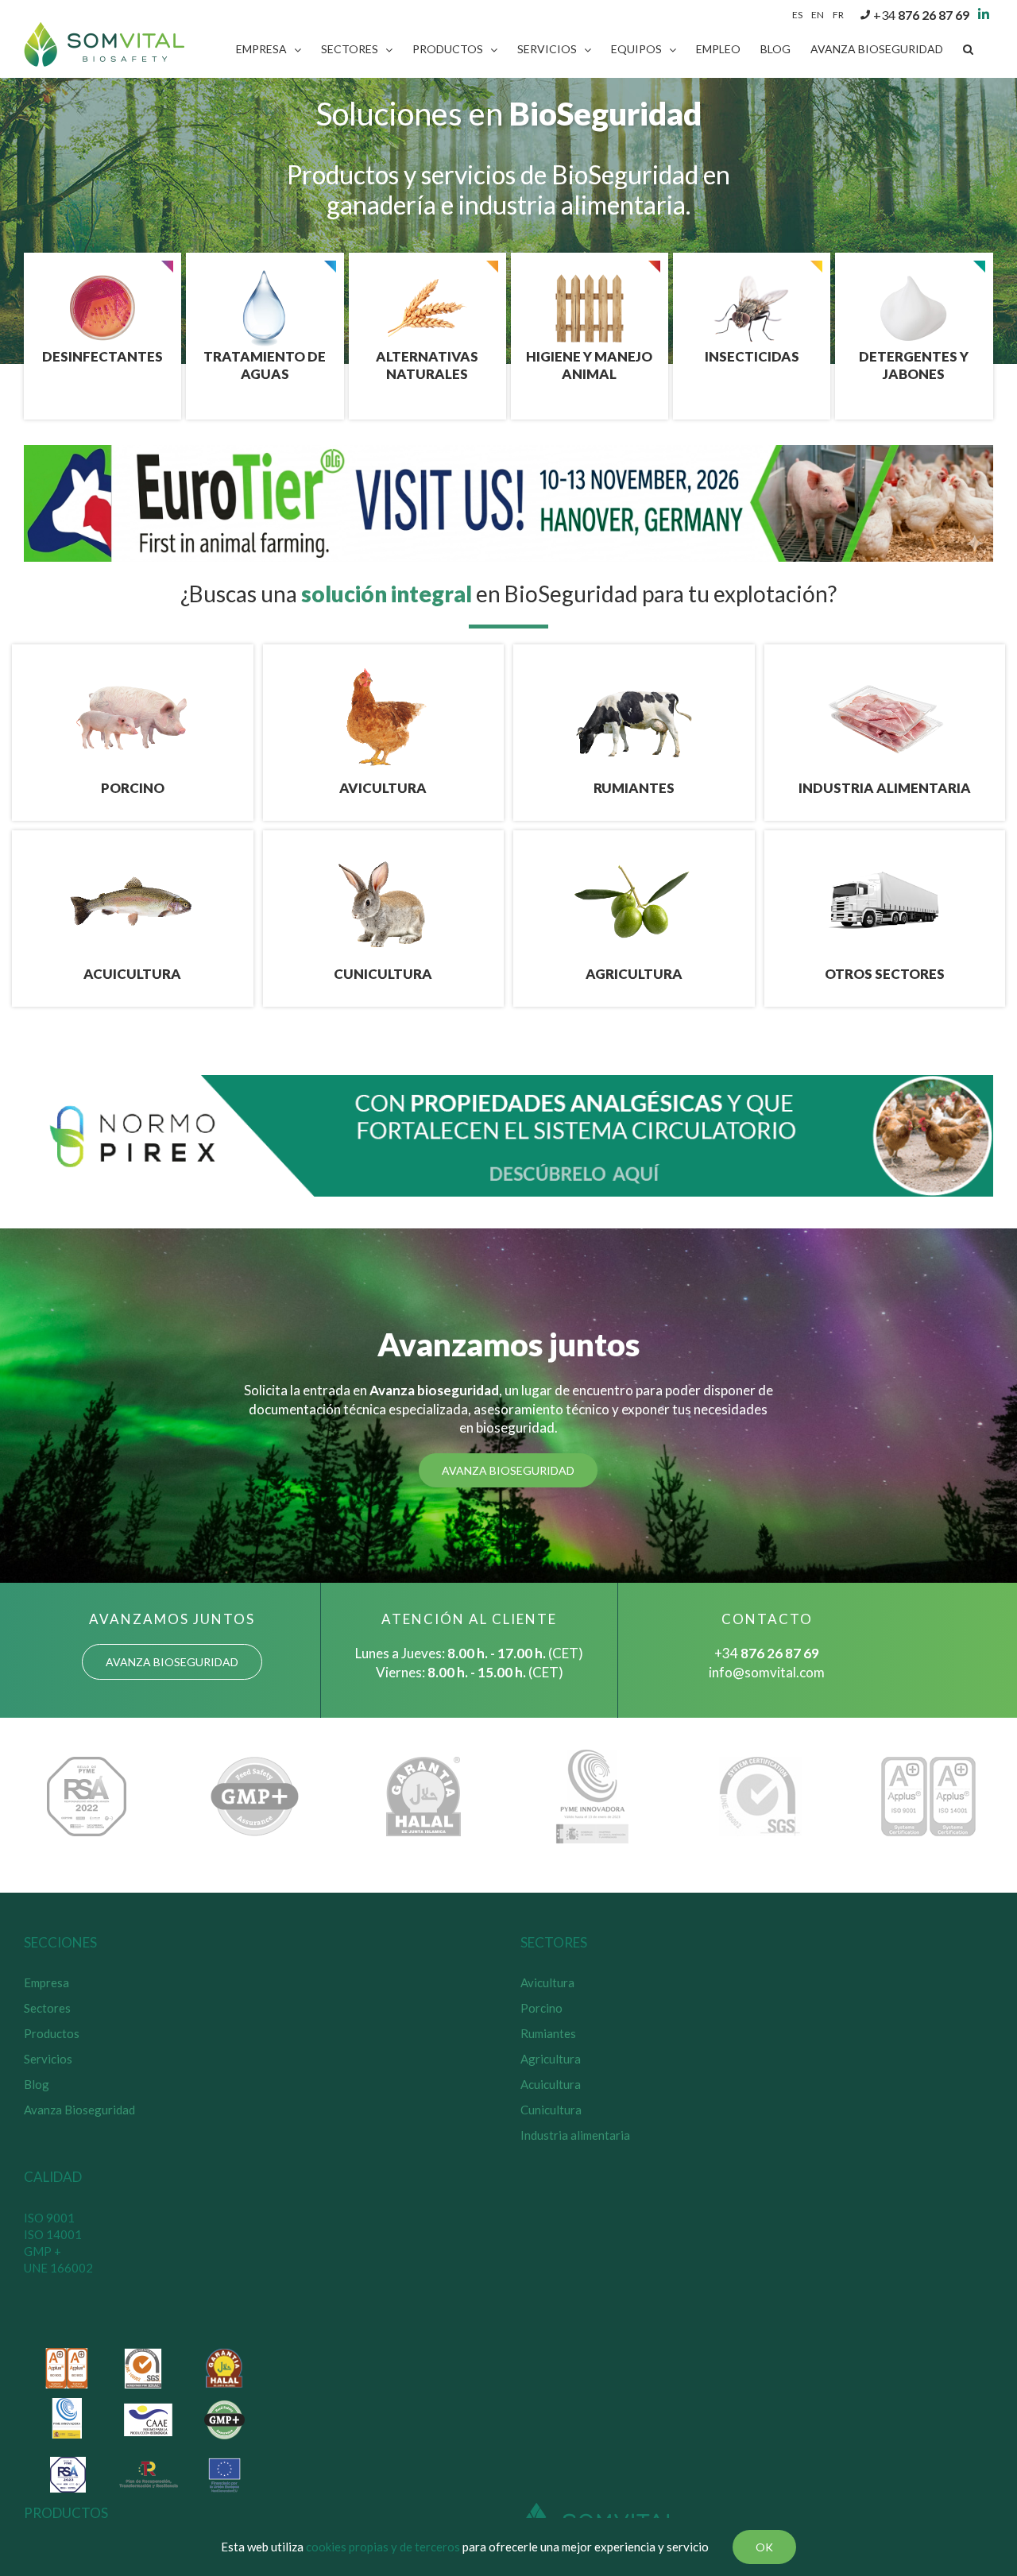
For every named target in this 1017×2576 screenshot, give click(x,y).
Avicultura (547, 1982)
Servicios (48, 2059)
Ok (764, 2547)
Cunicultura (551, 2110)
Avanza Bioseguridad (79, 2110)
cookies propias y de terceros (383, 2547)
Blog (37, 2084)
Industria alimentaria (575, 2135)
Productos (52, 2033)
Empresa (46, 1982)
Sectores (47, 2008)
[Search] (968, 49)
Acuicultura (551, 2084)
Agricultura (551, 2059)
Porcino (541, 2008)
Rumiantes (548, 2033)
